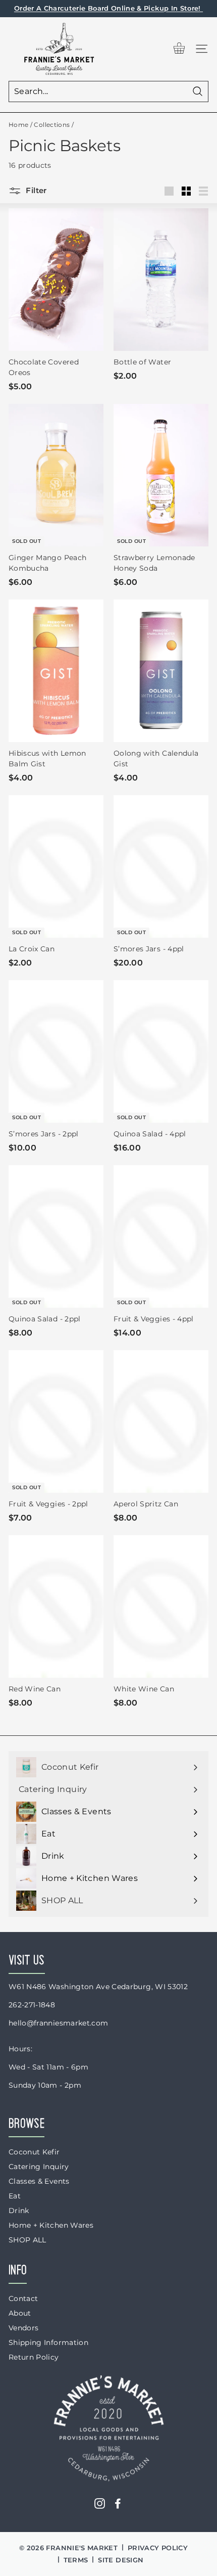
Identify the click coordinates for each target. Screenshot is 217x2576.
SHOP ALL (28, 2240)
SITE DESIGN (121, 2560)
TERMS (76, 2560)
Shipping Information (48, 2342)
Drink (19, 2211)
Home (18, 125)
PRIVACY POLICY (158, 2548)
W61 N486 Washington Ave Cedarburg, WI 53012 (98, 1987)
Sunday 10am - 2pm (45, 2085)
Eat (15, 2196)
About (20, 2313)
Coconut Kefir (34, 2152)
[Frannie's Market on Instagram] (100, 2503)
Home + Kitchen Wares (51, 2225)
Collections (52, 125)
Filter (35, 190)
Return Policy (34, 2357)
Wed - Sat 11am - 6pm (48, 2067)
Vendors (23, 2328)
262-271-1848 (32, 2005)
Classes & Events (39, 2181)
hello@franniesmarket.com (58, 2023)
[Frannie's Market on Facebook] (118, 2503)
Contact (23, 2298)
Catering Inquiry (39, 2167)
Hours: (20, 2049)
